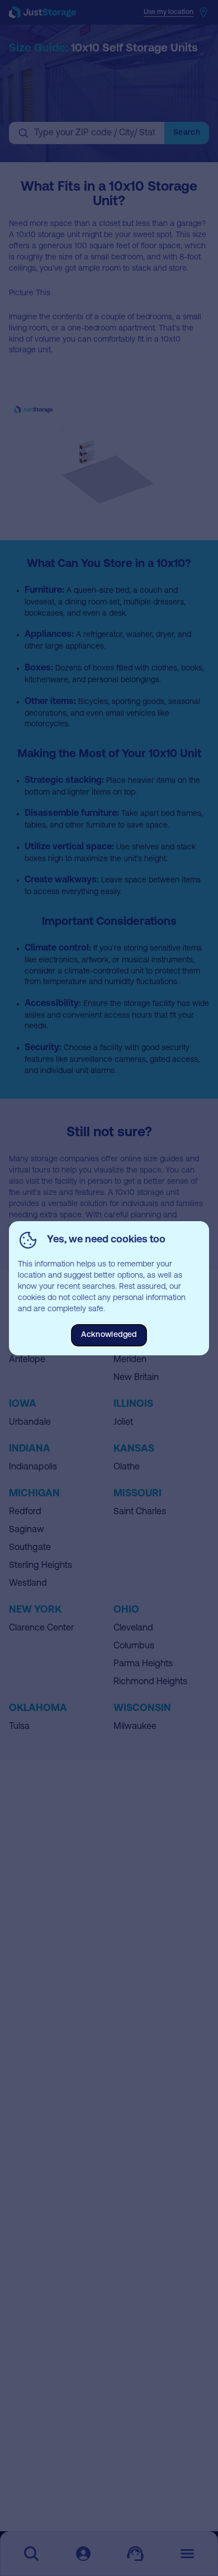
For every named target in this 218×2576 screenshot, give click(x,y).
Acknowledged (109, 1335)
